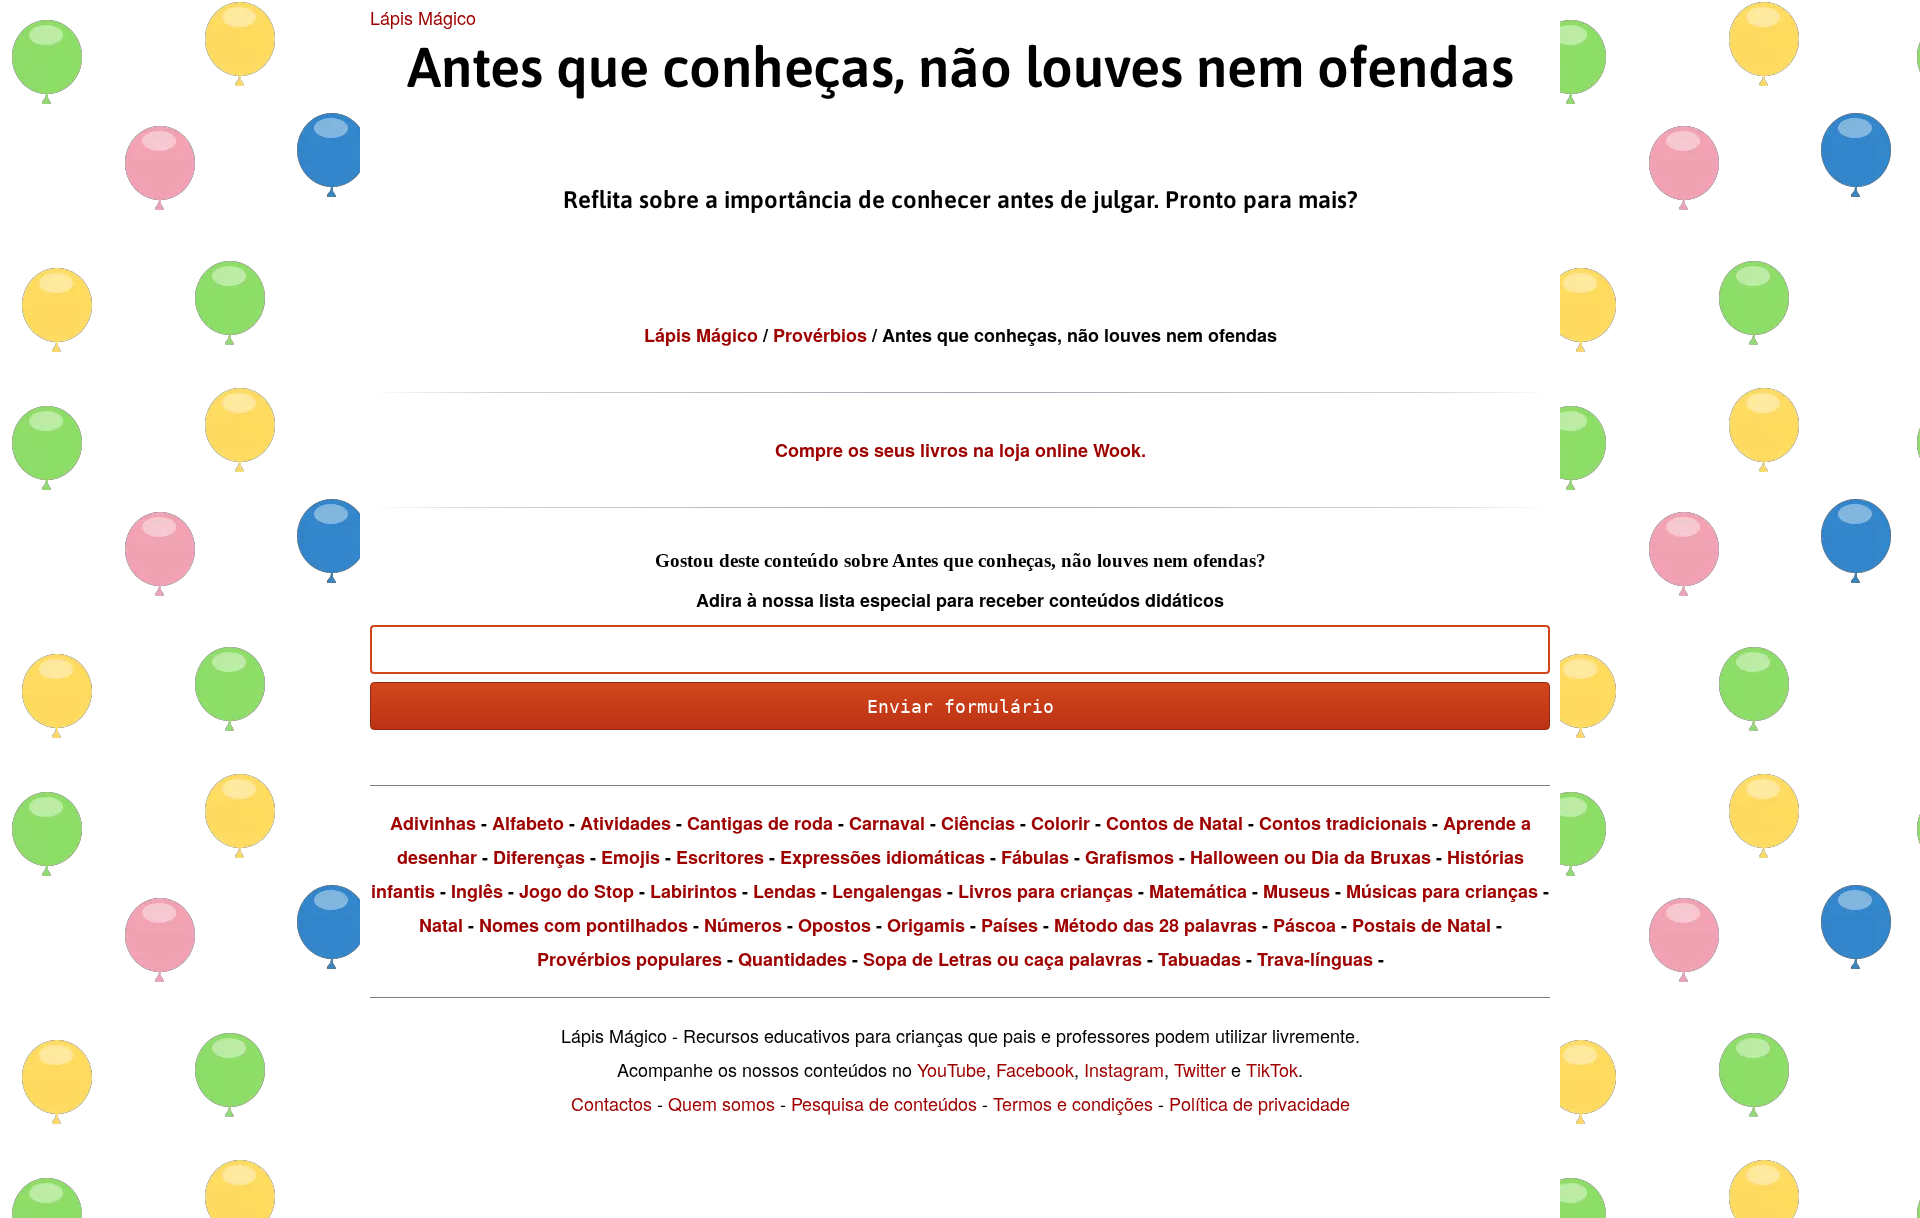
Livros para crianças (1045, 891)
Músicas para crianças (1442, 891)
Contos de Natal (1174, 823)
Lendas (784, 891)
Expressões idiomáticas (882, 857)
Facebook (1035, 1069)
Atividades (625, 823)
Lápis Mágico (423, 17)
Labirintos (693, 891)
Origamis (926, 925)
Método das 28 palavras (1155, 925)
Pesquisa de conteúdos (884, 1103)
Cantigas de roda (760, 823)
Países (1009, 925)
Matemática (1198, 891)
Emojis (630, 857)
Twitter (1200, 1069)
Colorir (1060, 823)
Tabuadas (1199, 959)
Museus (1296, 891)
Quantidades (792, 959)
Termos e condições (1073, 1103)
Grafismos (1129, 857)
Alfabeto (528, 823)
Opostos (834, 925)
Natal (441, 925)
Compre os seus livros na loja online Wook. (960, 450)
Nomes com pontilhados (583, 925)
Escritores (720, 857)
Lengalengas (887, 891)
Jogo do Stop (576, 891)
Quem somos (721, 1103)
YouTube (951, 1069)
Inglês (477, 891)
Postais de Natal (1421, 925)
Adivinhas (433, 823)
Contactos (611, 1103)
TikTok (1272, 1069)
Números (743, 925)
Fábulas (1035, 857)
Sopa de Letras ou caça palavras (1002, 959)
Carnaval (887, 823)
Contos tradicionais (1343, 823)
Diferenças (539, 857)
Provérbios (822, 335)
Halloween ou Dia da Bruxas (1310, 857)
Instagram (1124, 1069)
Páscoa (1304, 925)
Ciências (978, 823)
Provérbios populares (629, 959)
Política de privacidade (1259, 1103)
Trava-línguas (1315, 959)
